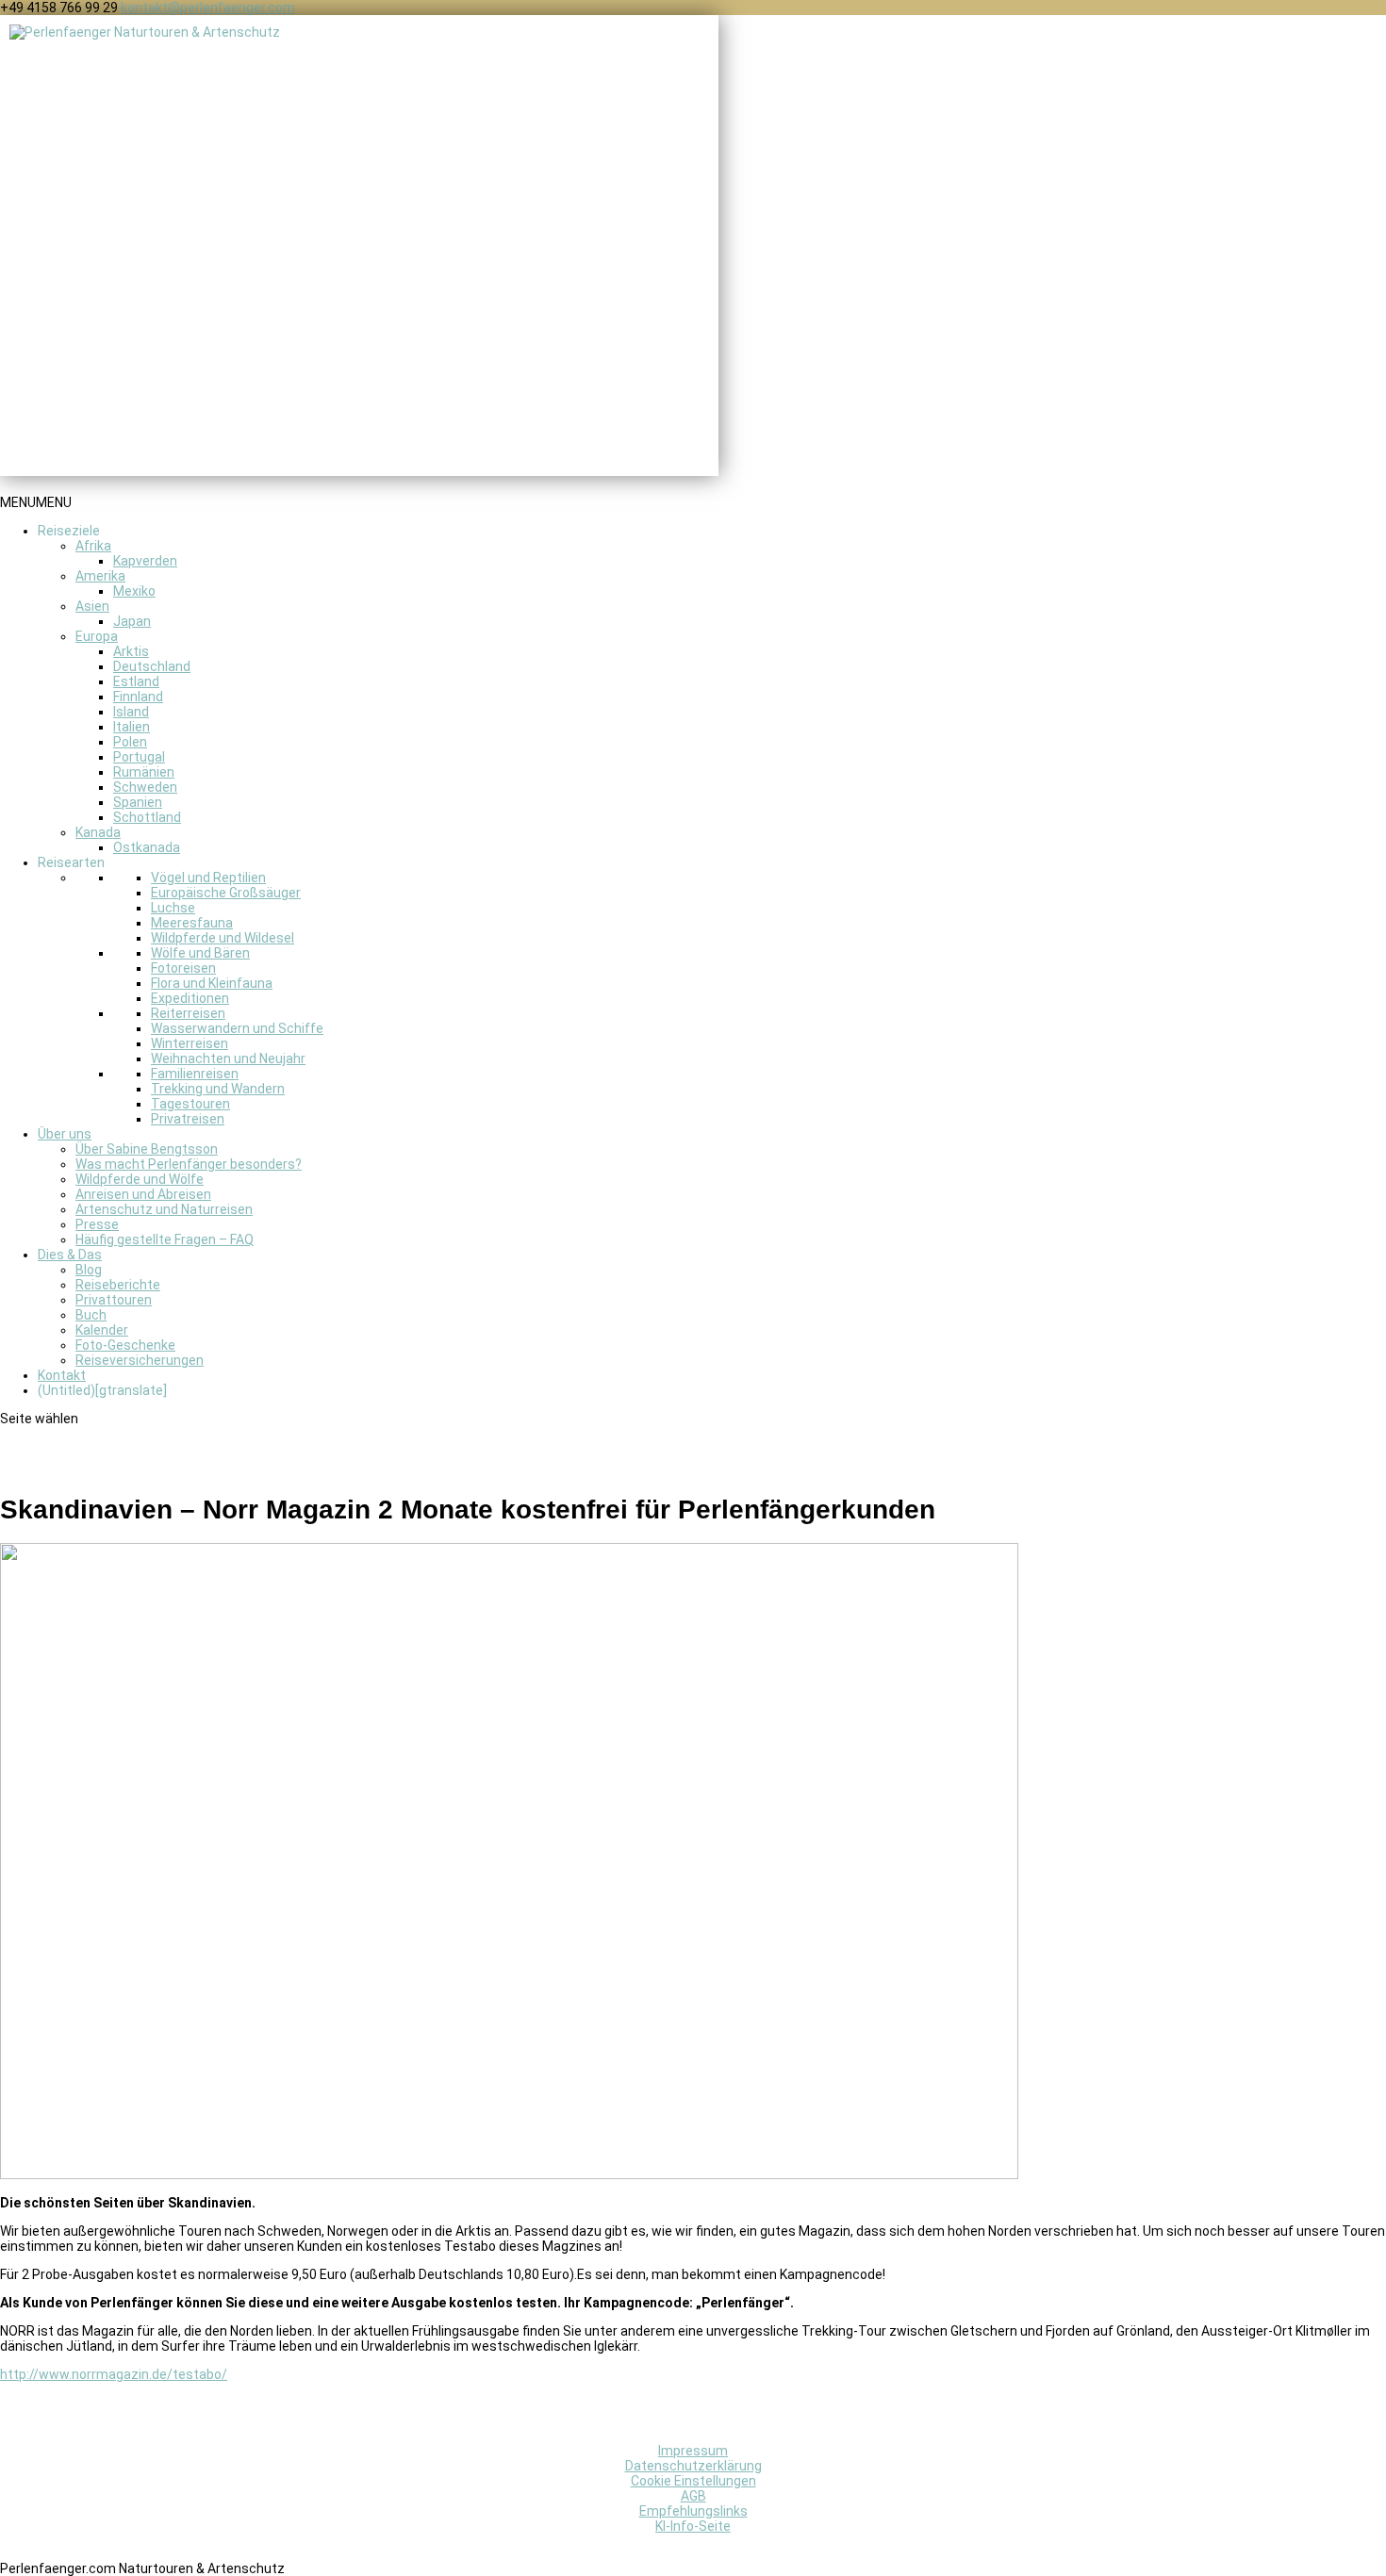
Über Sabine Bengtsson (147, 1149)
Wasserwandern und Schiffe (237, 1028)
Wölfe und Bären (200, 953)
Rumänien (144, 772)
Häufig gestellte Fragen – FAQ (165, 1239)
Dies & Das (70, 1255)
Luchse (173, 908)
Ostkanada (147, 847)
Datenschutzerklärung (693, 2466)
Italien (132, 727)
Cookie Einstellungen (693, 2481)
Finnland (138, 697)
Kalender (102, 1330)
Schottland (147, 817)
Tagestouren (190, 1104)
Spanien (138, 802)
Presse (97, 1224)
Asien (92, 606)
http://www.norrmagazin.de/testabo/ (114, 2374)
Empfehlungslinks (693, 2511)
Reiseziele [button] (69, 531)
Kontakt (62, 1375)
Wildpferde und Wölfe (140, 1179)
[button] (36, 502)
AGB (693, 2496)
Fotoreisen (183, 968)
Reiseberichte (118, 1285)
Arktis (131, 651)
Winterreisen (190, 1043)
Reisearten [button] (71, 862)
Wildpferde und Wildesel (223, 938)
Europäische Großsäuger (226, 893)
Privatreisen (188, 1119)
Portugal (139, 757)
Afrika (93, 546)
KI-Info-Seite (693, 2526)
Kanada (98, 832)
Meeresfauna (192, 923)
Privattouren (114, 1300)
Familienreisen (195, 1074)
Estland (136, 681)
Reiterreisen (188, 1013)
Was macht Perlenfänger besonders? (189, 1164)
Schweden (145, 787)
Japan (132, 621)
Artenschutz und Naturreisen (164, 1209)
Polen (130, 742)
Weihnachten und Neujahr (228, 1058)
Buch (91, 1315)
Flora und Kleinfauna (212, 983)
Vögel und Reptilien (208, 878)
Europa (97, 636)
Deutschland (152, 666)
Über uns (65, 1134)
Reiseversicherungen (140, 1360)
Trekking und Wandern (218, 1089)
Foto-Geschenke (125, 1345)
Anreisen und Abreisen (143, 1194)
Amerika (100, 576)
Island (131, 712)
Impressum (693, 2451)
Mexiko (134, 591)
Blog (89, 1270)
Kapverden (145, 561)
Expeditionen (190, 998)
